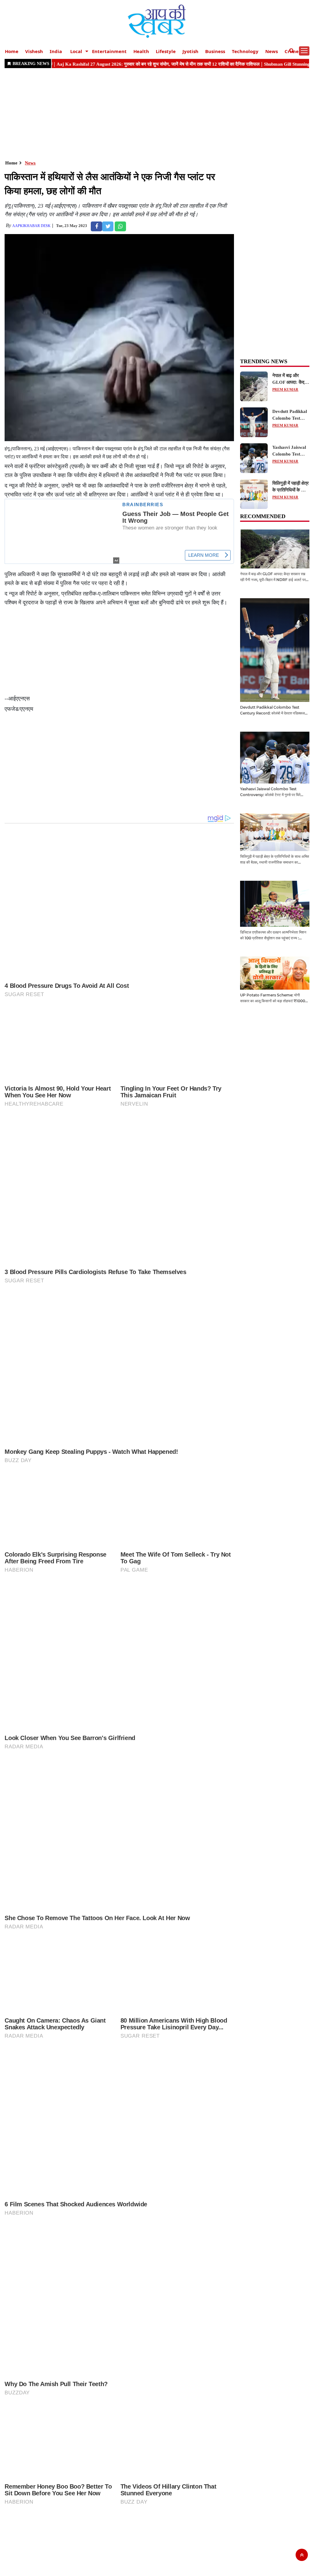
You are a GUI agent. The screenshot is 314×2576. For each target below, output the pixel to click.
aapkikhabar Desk (31, 226)
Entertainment (109, 51)
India (56, 51)
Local (76, 51)
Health (141, 51)
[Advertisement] (157, 114)
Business (215, 51)
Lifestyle (166, 51)
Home (12, 51)
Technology (245, 51)
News (272, 51)
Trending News (264, 361)
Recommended (263, 516)
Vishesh (34, 51)
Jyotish (190, 51)
